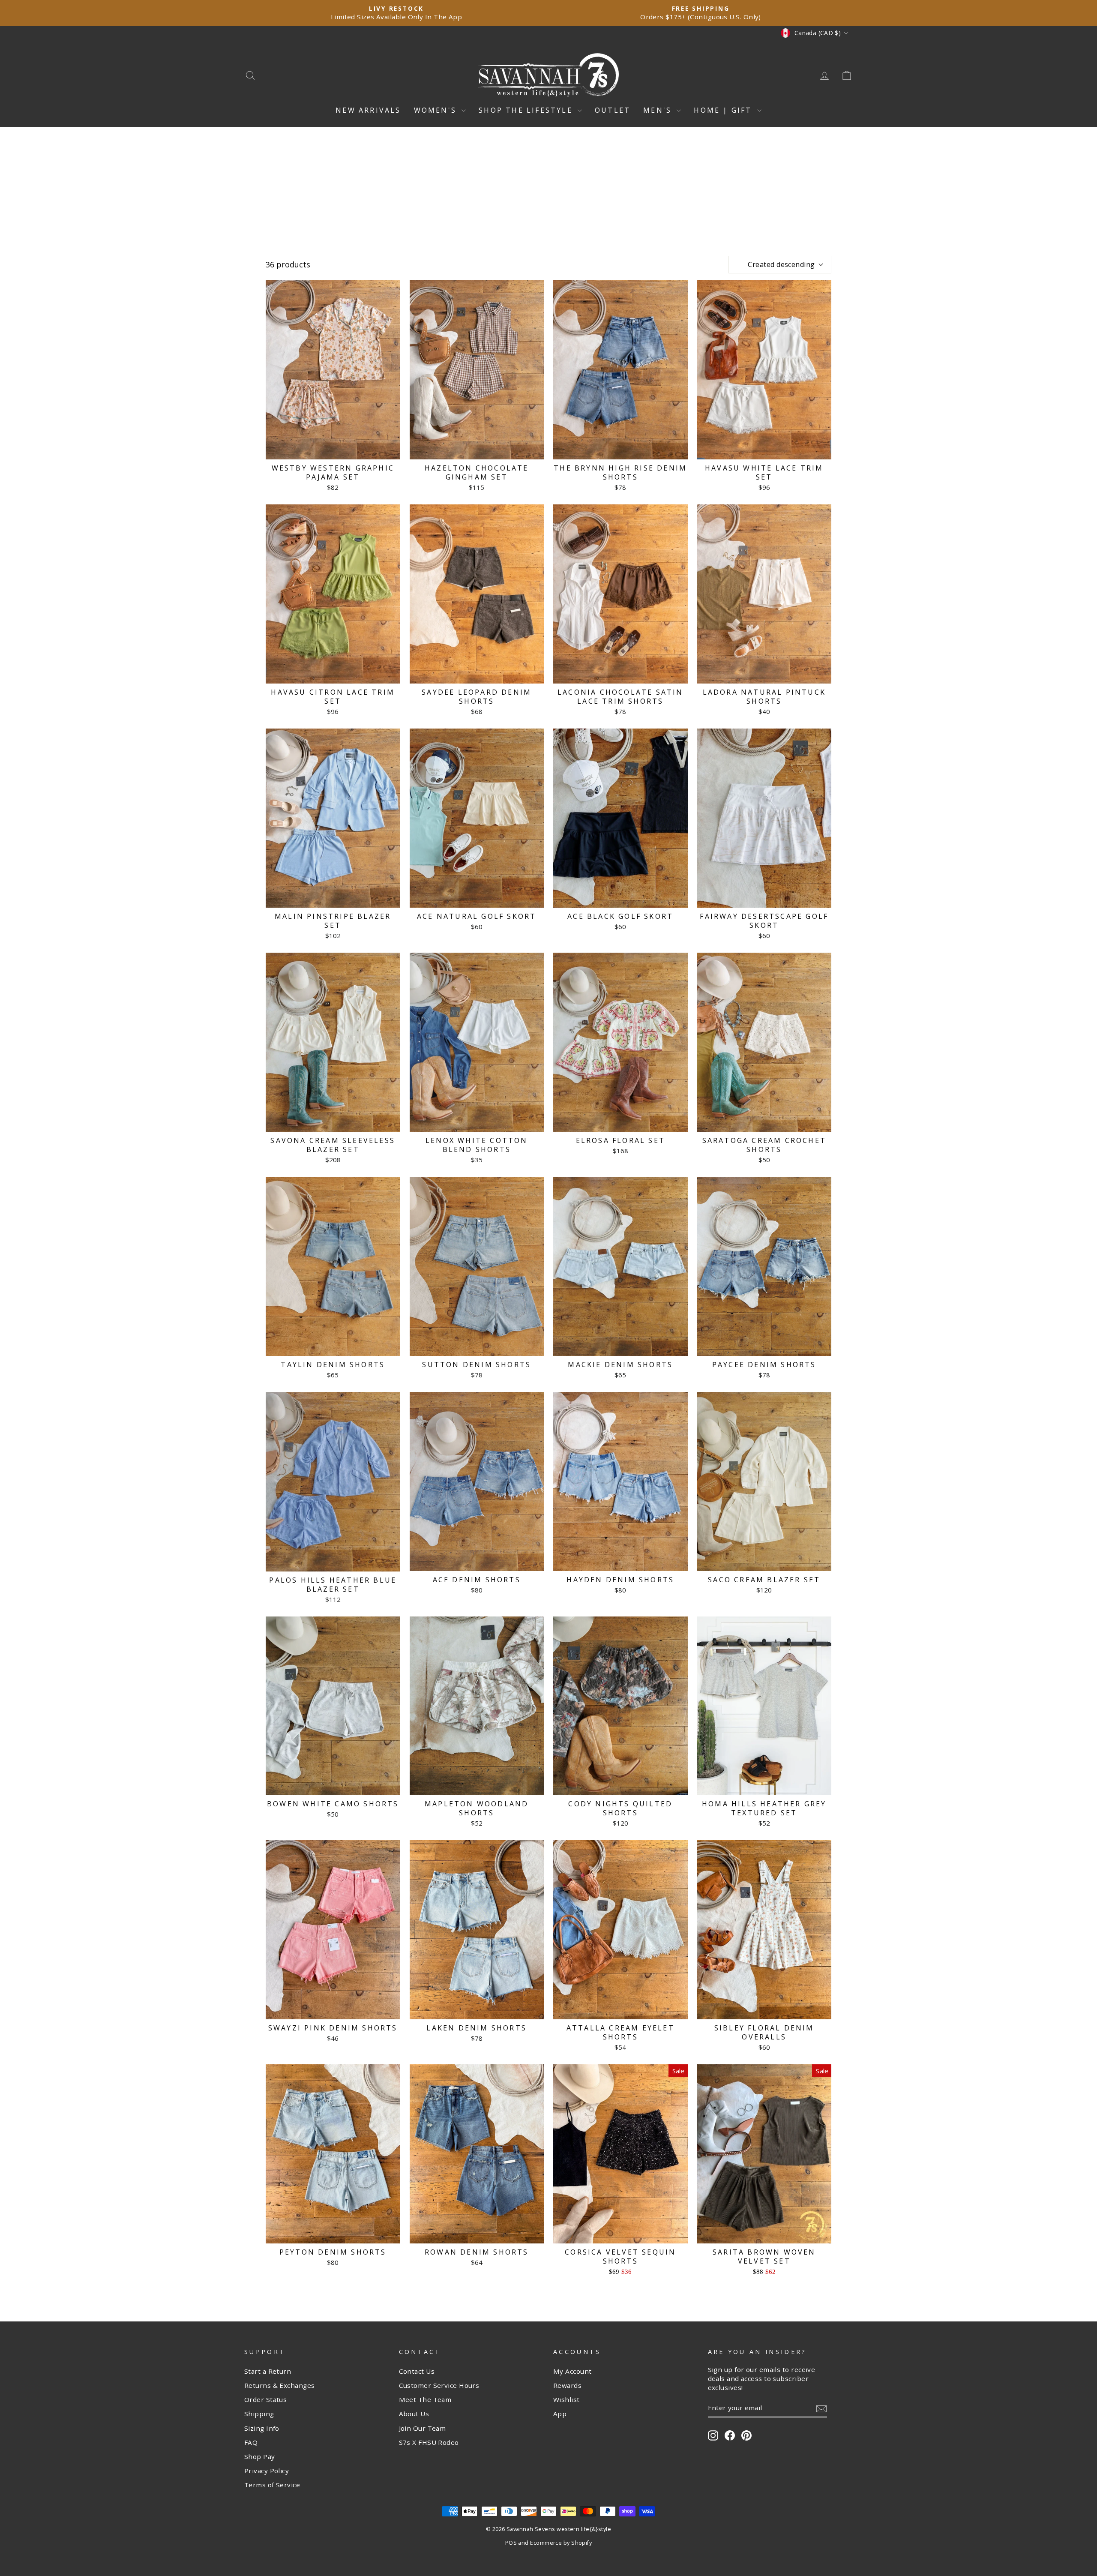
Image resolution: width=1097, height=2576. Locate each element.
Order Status (265, 2399)
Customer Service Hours (439, 2385)
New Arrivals (368, 110)
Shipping (259, 2414)
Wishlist (566, 2399)
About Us (414, 2414)
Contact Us (417, 2371)
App (560, 2414)
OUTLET (613, 110)
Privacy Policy (267, 2471)
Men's (659, 110)
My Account (572, 2371)
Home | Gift (724, 110)
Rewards (567, 2385)
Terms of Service (272, 2485)
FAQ (251, 2442)
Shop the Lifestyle (527, 110)
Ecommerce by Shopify (561, 2543)
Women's (437, 110)
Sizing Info (262, 2428)
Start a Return (268, 2371)
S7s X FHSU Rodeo (429, 2442)
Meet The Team (425, 2399)
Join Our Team (423, 2428)
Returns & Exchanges (280, 2385)
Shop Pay (260, 2456)
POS (511, 2543)
